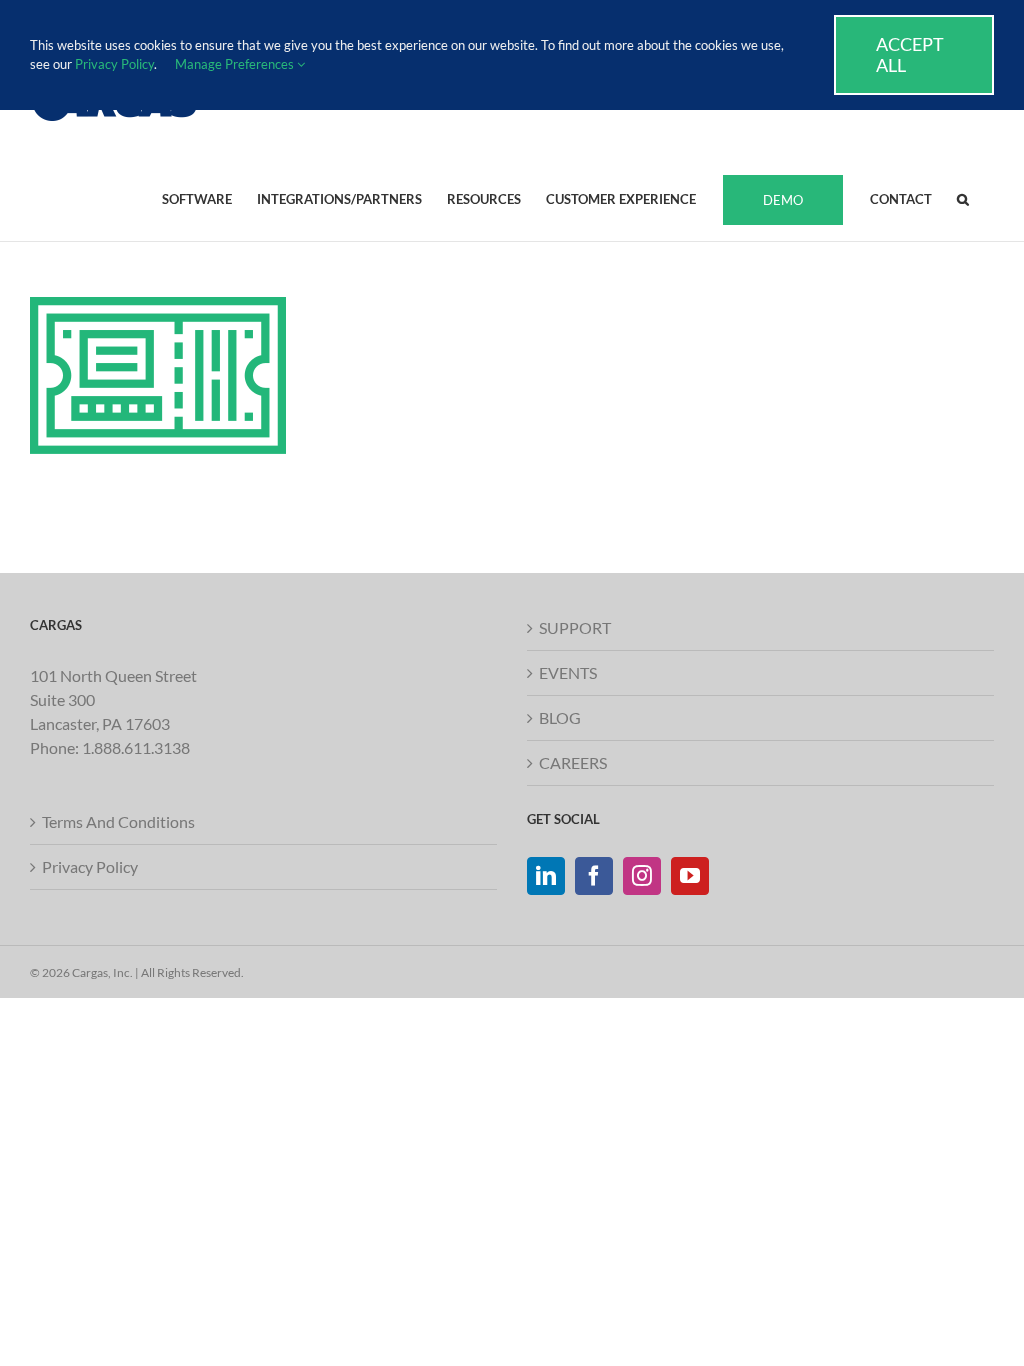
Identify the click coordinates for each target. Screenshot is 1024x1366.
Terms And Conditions (118, 821)
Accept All (910, 54)
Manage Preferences (236, 64)
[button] (963, 198)
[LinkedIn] (546, 876)
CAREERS (573, 762)
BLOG (560, 717)
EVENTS (568, 672)
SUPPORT (575, 627)
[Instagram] (642, 876)
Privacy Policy (90, 866)
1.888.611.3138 (136, 747)
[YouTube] (690, 876)
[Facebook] (594, 876)
